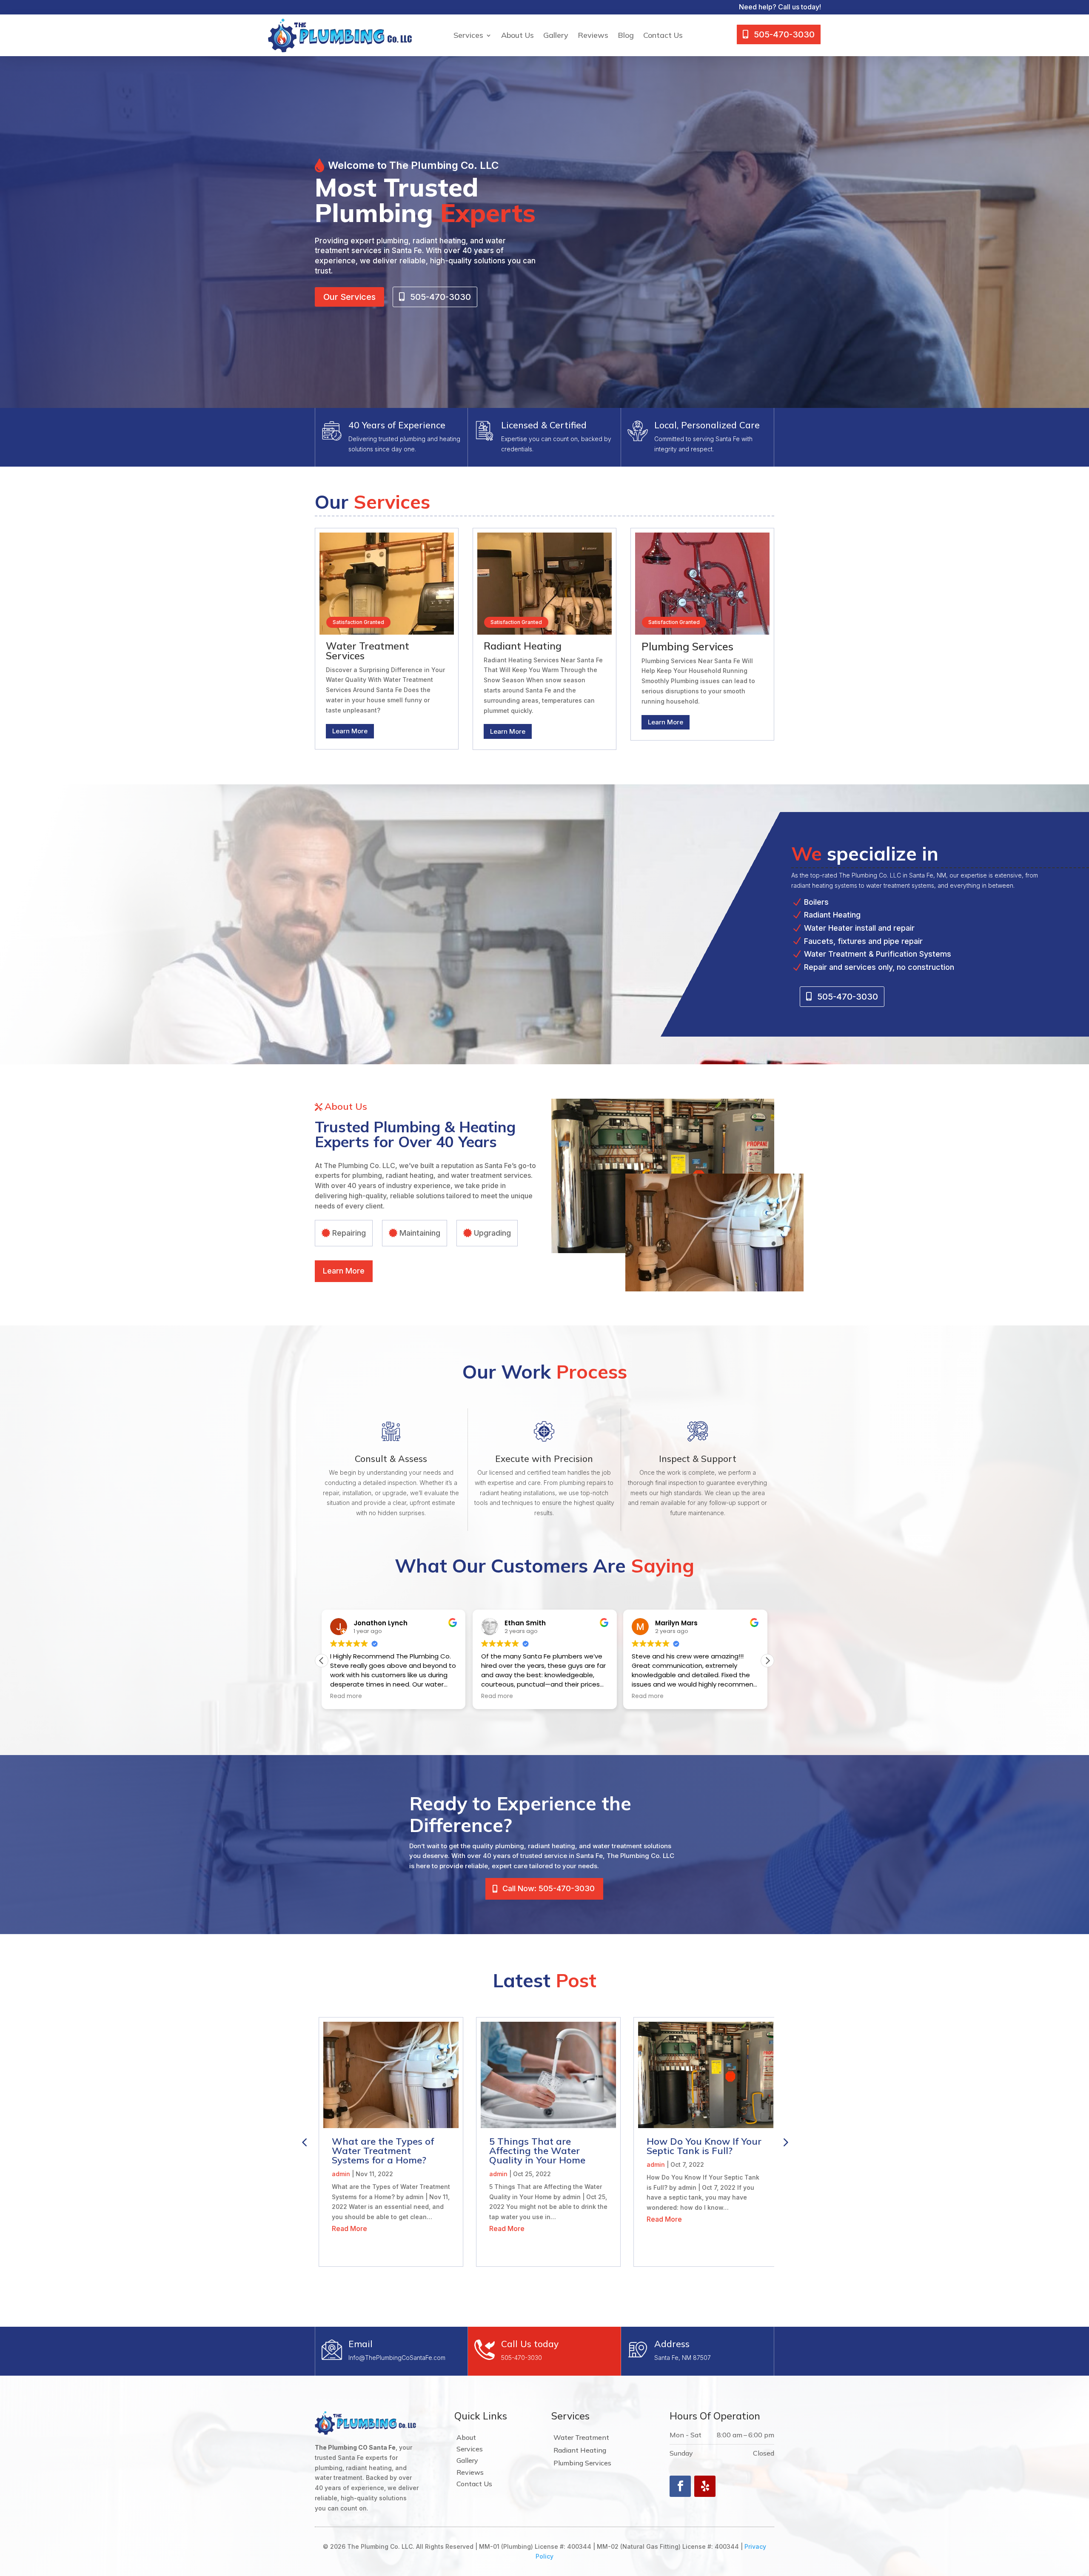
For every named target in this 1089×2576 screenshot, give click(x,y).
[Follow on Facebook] (680, 2486)
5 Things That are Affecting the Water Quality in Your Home (376, 2151)
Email (361, 2344)
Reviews (593, 35)
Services (468, 35)
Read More (346, 2228)
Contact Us (663, 35)
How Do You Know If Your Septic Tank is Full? (543, 2146)
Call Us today (530, 2344)
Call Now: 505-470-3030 (549, 1888)
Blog (626, 35)
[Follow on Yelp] (705, 2486)
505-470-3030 (522, 2358)
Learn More (350, 731)
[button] (767, 1661)
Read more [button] (346, 1696)
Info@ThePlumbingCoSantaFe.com (397, 2358)
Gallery (556, 35)
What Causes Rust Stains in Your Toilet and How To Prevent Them (701, 2151)
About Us (517, 35)
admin (337, 2174)
